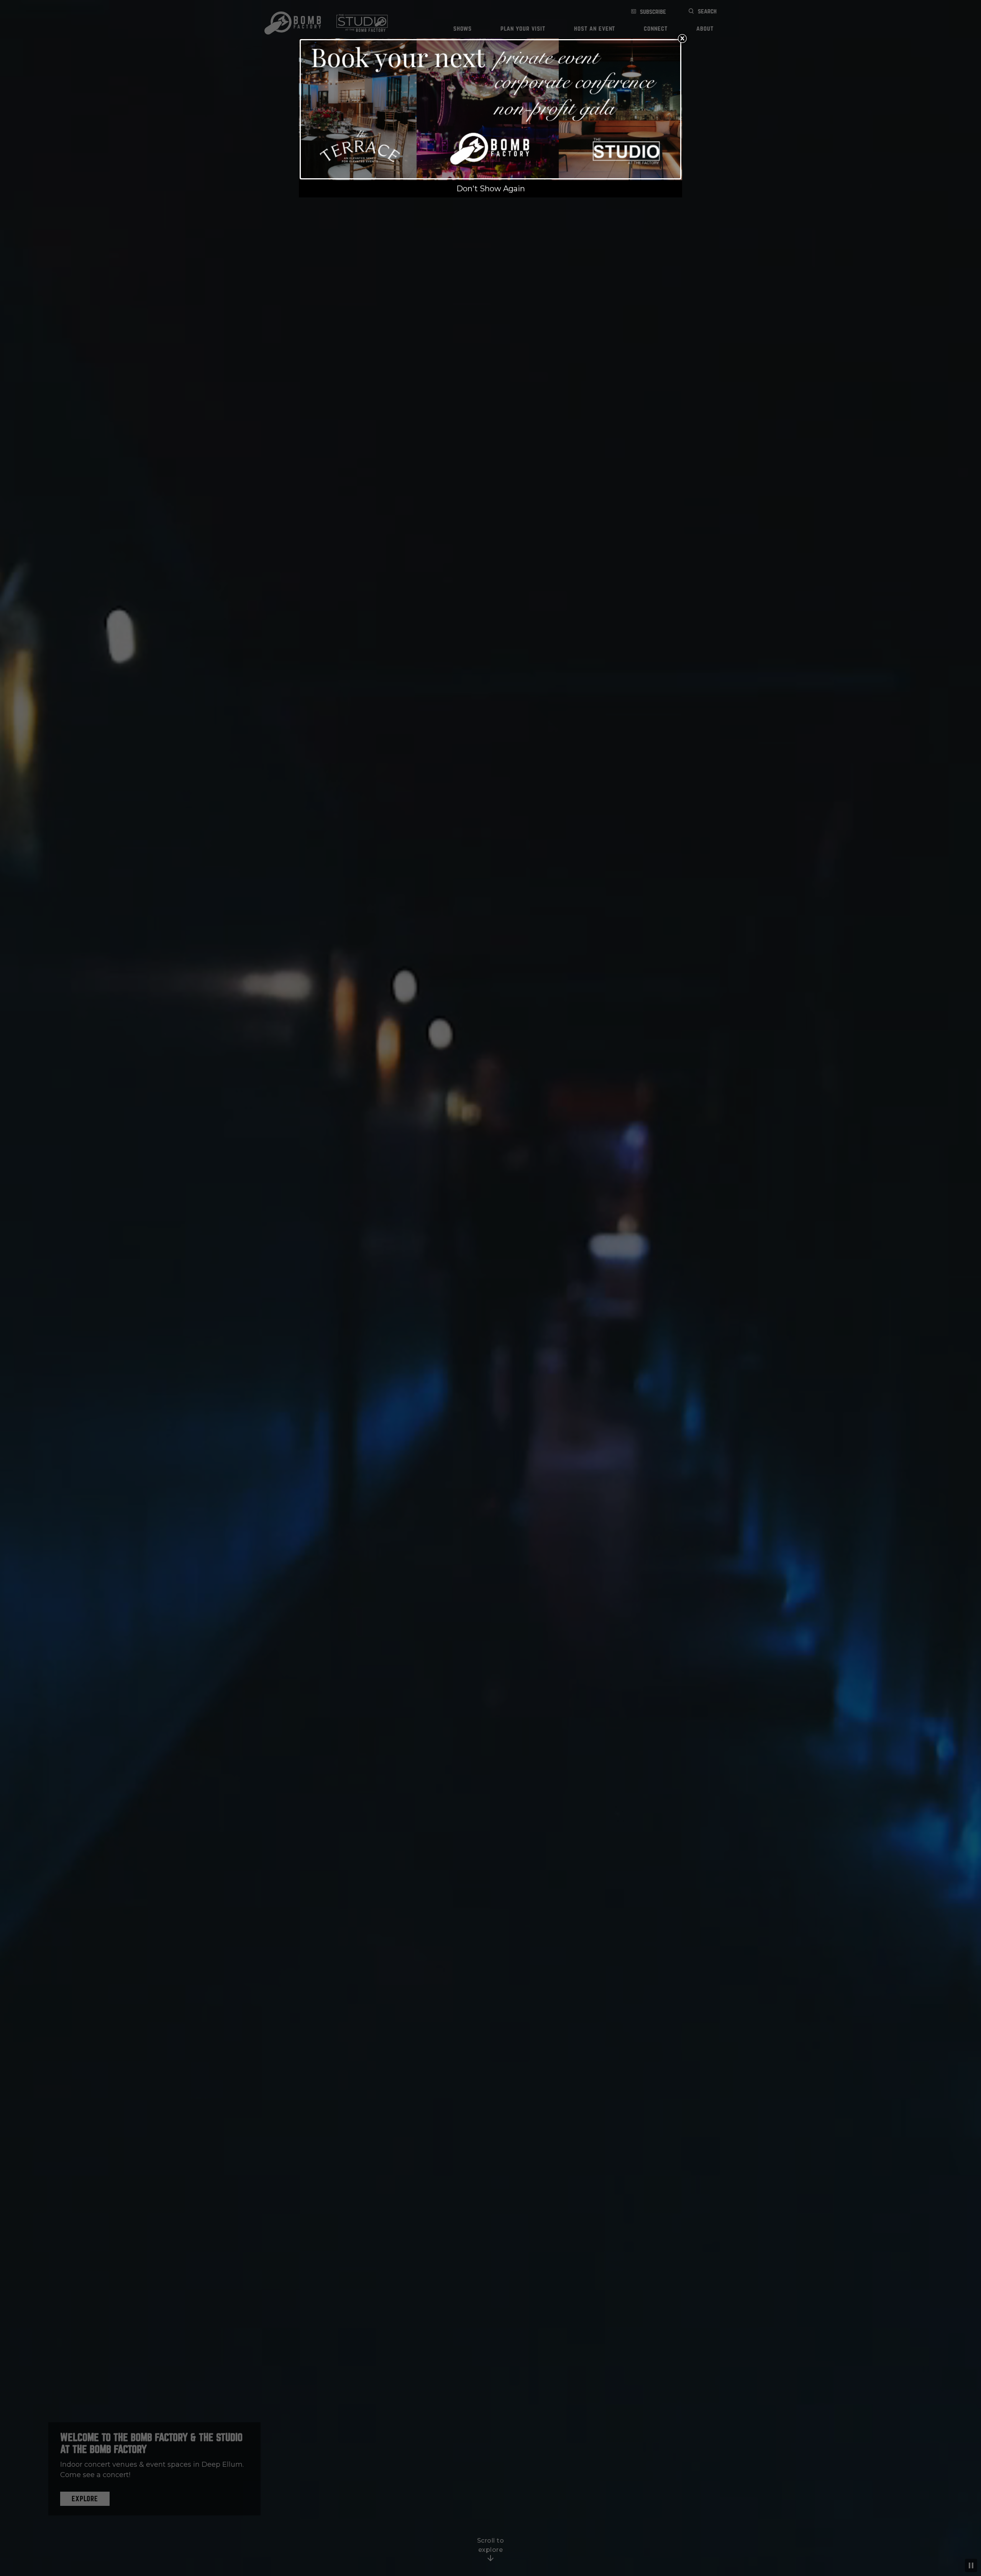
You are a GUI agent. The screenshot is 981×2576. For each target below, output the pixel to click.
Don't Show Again (491, 189)
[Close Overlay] (682, 38)
